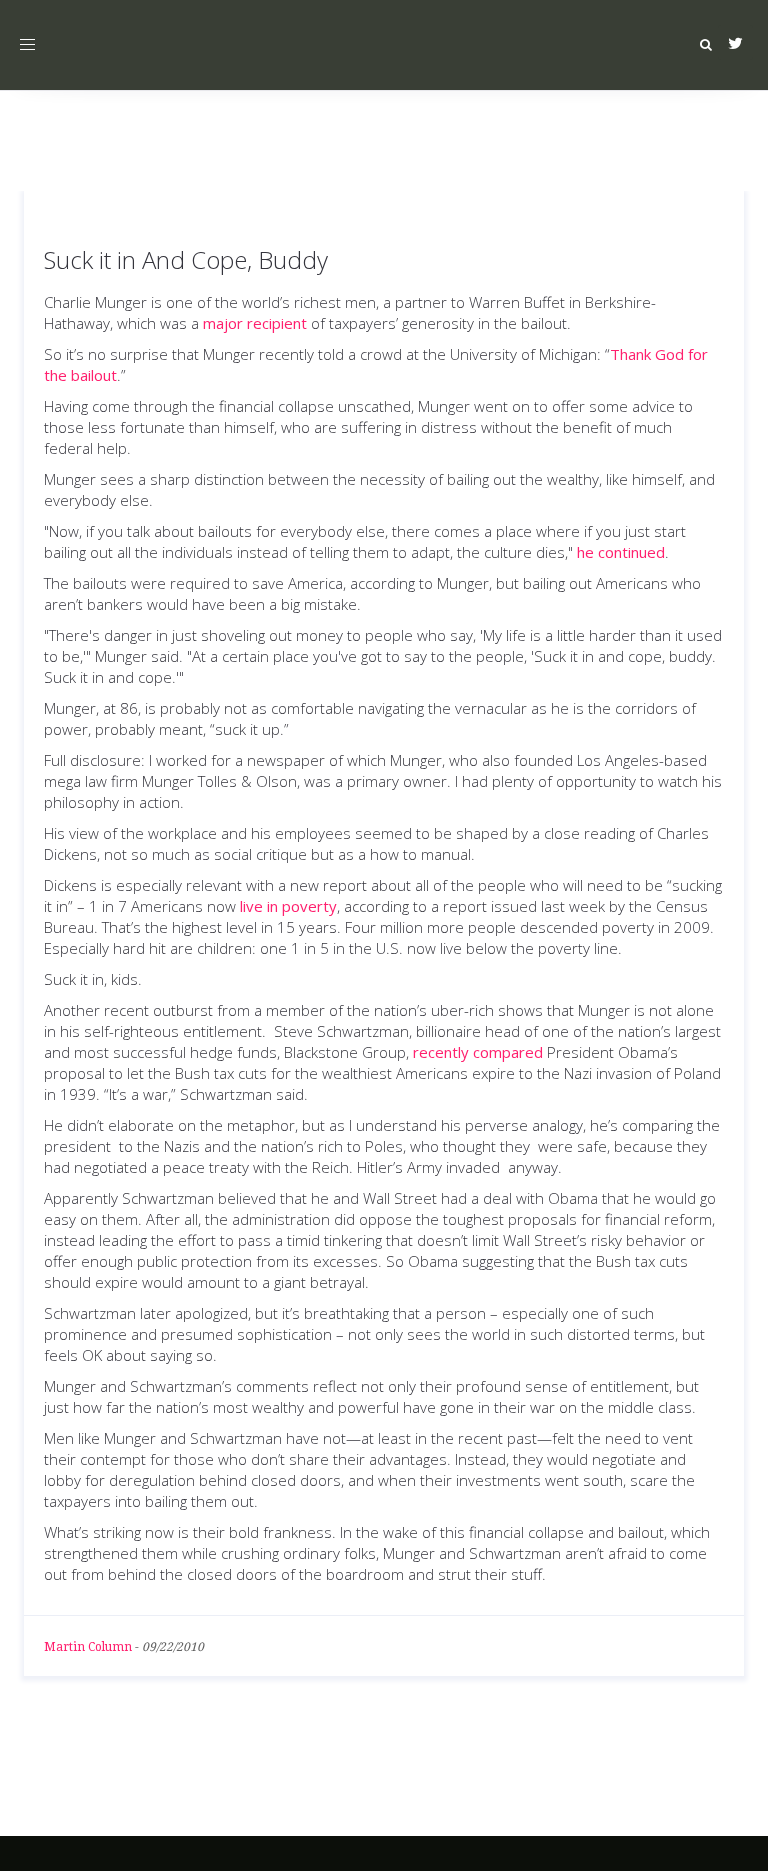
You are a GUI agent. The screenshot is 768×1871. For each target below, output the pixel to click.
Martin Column (88, 1647)
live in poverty (288, 906)
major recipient (255, 323)
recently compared (478, 1052)
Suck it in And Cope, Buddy (186, 259)
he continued (621, 552)
